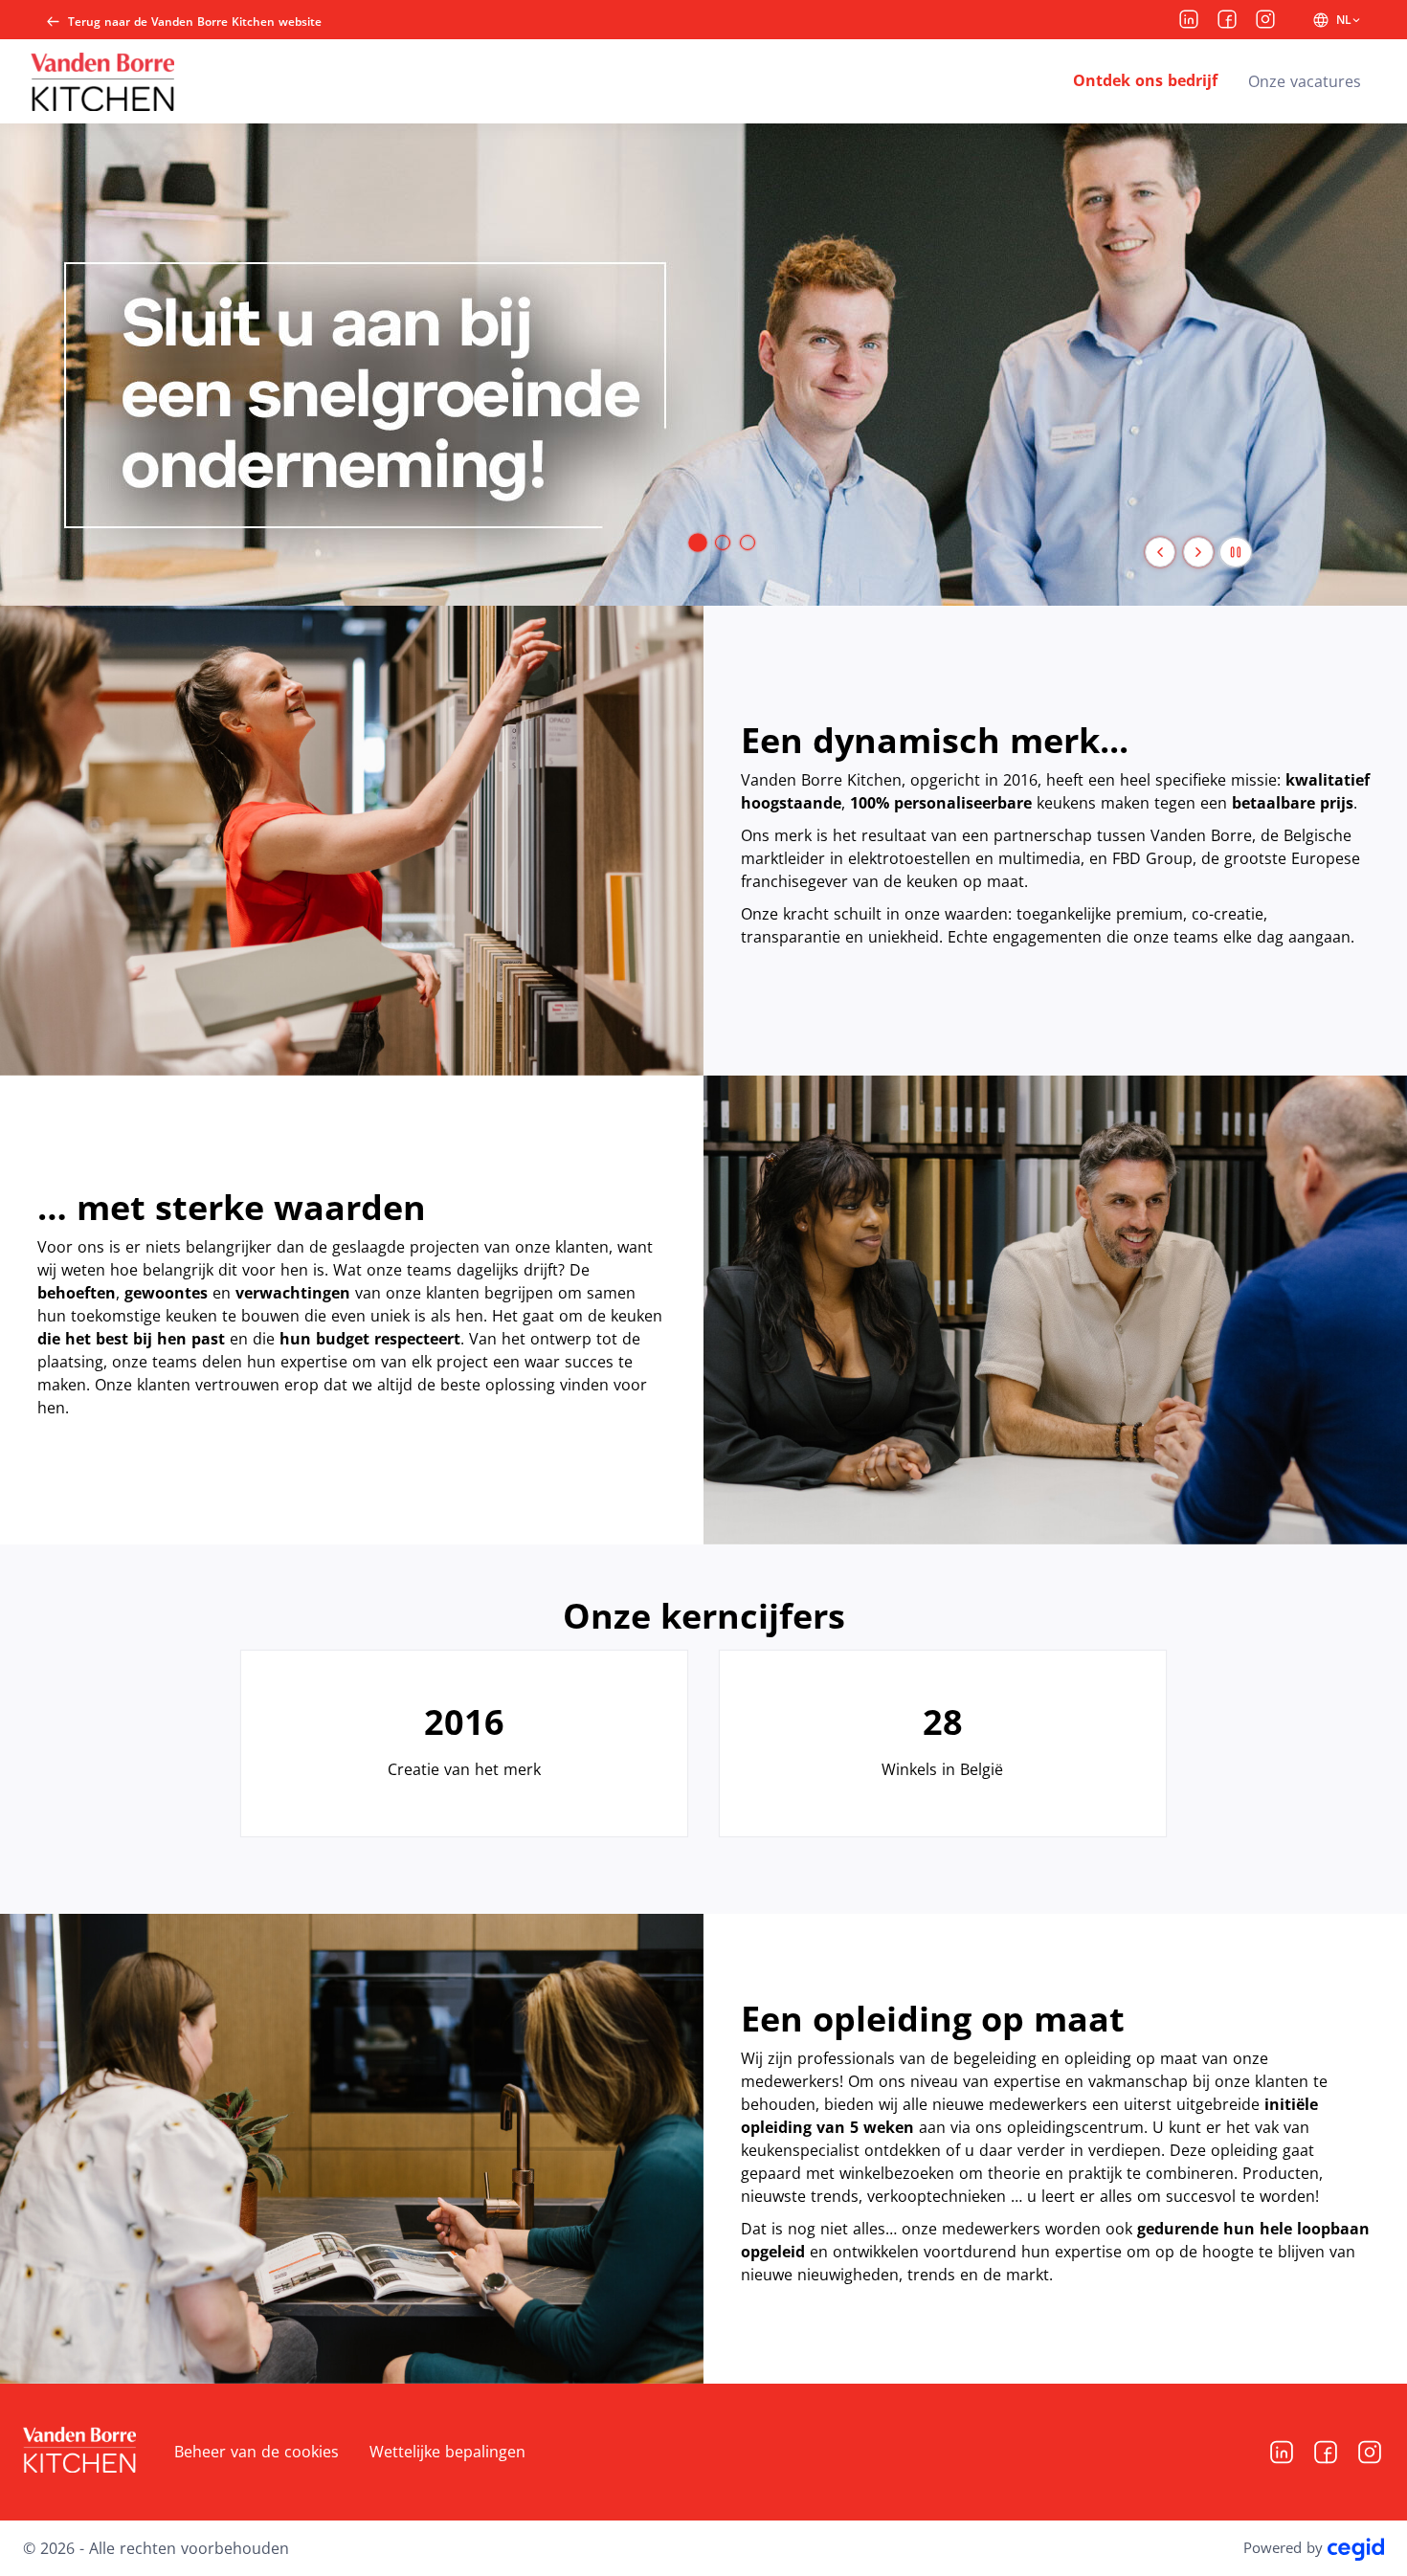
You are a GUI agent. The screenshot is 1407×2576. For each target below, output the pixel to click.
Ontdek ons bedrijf (1145, 80)
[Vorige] (1160, 552)
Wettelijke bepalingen (447, 2452)
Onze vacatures (1305, 81)
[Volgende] (1198, 552)
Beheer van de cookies (257, 2452)
